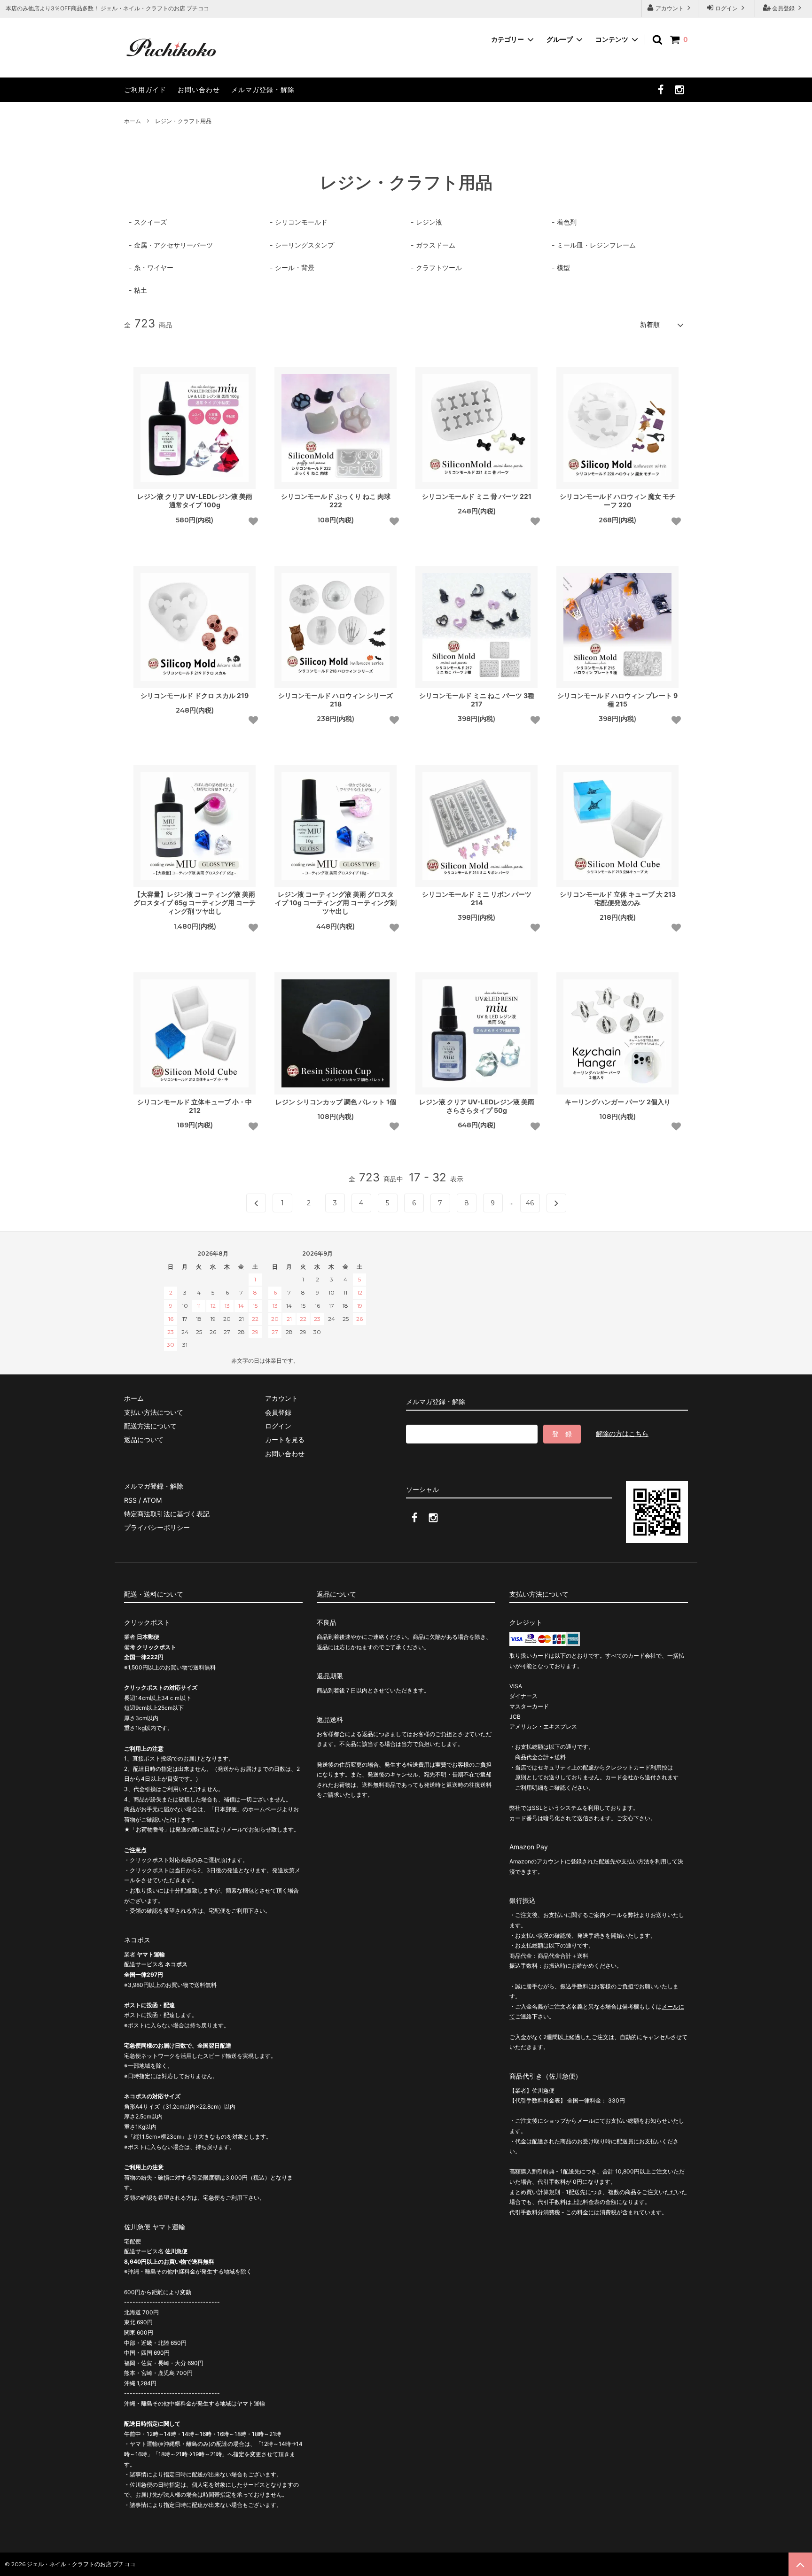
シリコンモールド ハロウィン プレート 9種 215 (617, 700)
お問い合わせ (199, 89)
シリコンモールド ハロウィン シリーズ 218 (336, 700)
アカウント (670, 8)
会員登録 (783, 8)
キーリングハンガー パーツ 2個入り (618, 1102)
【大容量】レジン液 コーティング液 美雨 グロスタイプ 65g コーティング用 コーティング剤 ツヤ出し (195, 903)
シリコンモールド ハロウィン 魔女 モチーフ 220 (618, 500)
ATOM (152, 1500)
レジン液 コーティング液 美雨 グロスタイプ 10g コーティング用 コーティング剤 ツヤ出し (336, 903)
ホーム (133, 121)
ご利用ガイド (145, 89)
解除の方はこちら (622, 1433)
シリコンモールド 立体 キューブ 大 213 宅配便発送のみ (618, 898)
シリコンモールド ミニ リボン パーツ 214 (477, 898)
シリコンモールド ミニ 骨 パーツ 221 (477, 496)
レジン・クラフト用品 (183, 121)
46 (530, 1203)
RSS (130, 1500)
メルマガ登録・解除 (263, 89)
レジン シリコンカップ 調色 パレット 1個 (336, 1102)
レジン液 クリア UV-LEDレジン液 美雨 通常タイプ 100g (195, 500)
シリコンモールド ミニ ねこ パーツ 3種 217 (477, 700)
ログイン (726, 8)
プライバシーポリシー (157, 1527)
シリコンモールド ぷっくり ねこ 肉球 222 (336, 500)
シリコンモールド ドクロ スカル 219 (195, 695)
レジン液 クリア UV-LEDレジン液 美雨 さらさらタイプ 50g (477, 1106)
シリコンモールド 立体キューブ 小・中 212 (195, 1106)
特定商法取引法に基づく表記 (167, 1514)
